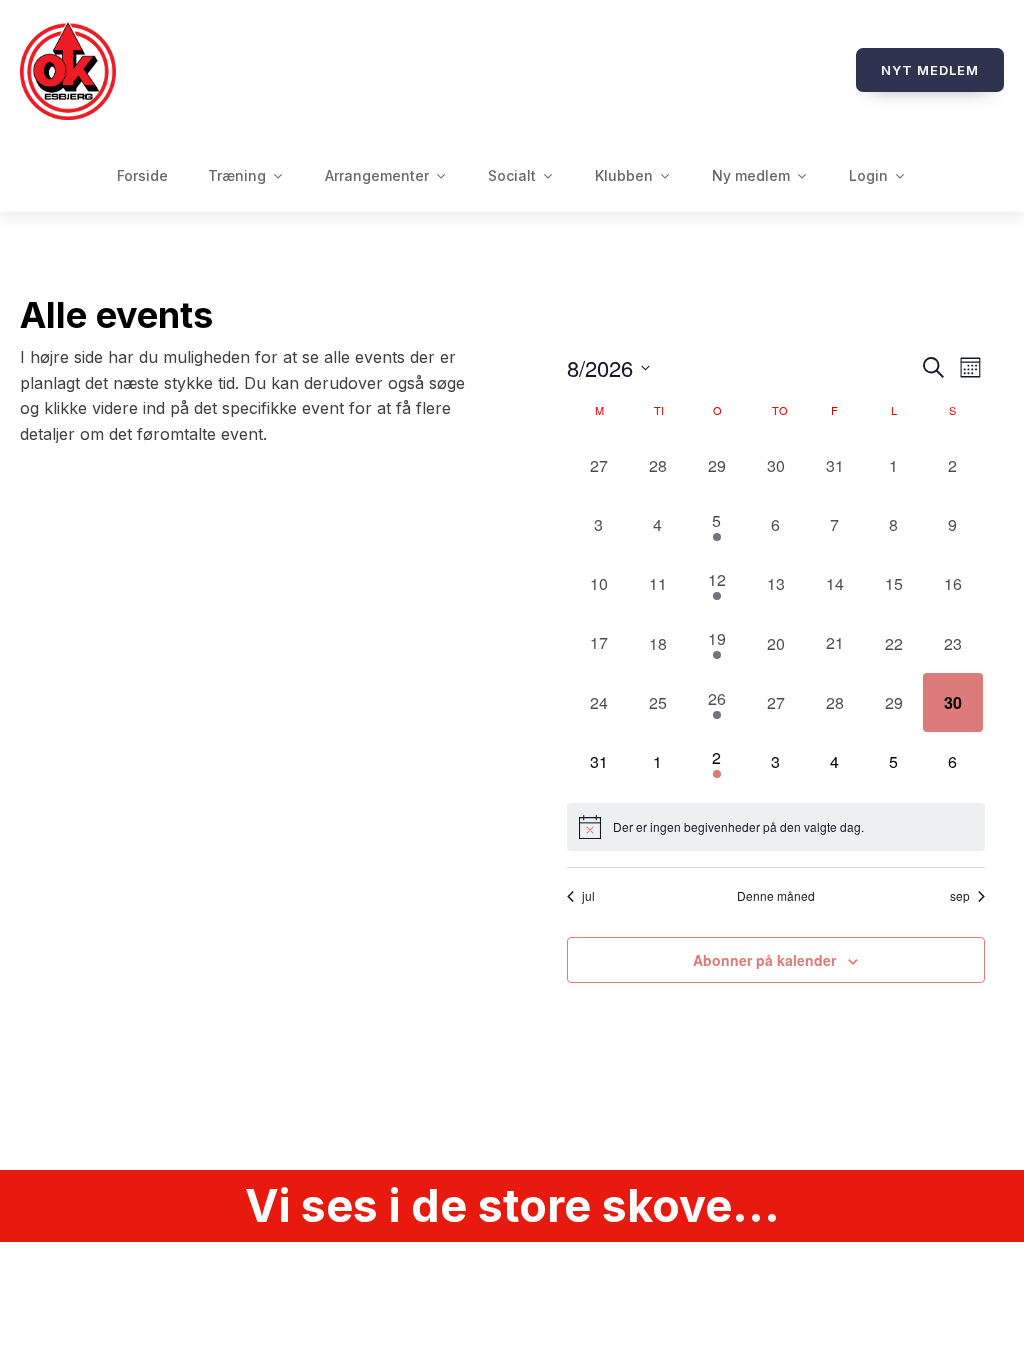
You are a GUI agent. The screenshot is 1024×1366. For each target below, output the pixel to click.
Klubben (624, 175)
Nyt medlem (930, 70)
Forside (142, 175)
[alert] (775, 827)
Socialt (512, 175)
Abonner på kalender (764, 960)
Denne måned (776, 896)
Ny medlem (751, 175)
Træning (237, 175)
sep (960, 896)
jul (588, 896)
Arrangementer (377, 175)
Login (868, 175)
